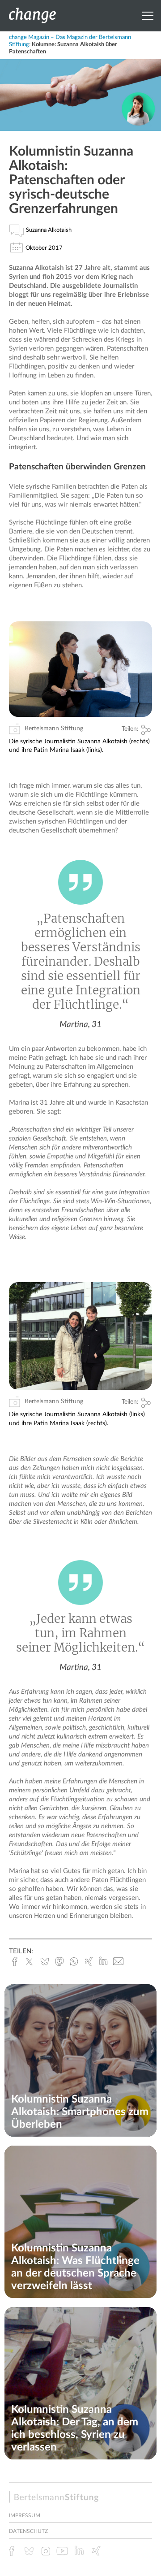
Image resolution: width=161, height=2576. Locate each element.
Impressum (25, 2515)
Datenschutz (28, 2531)
